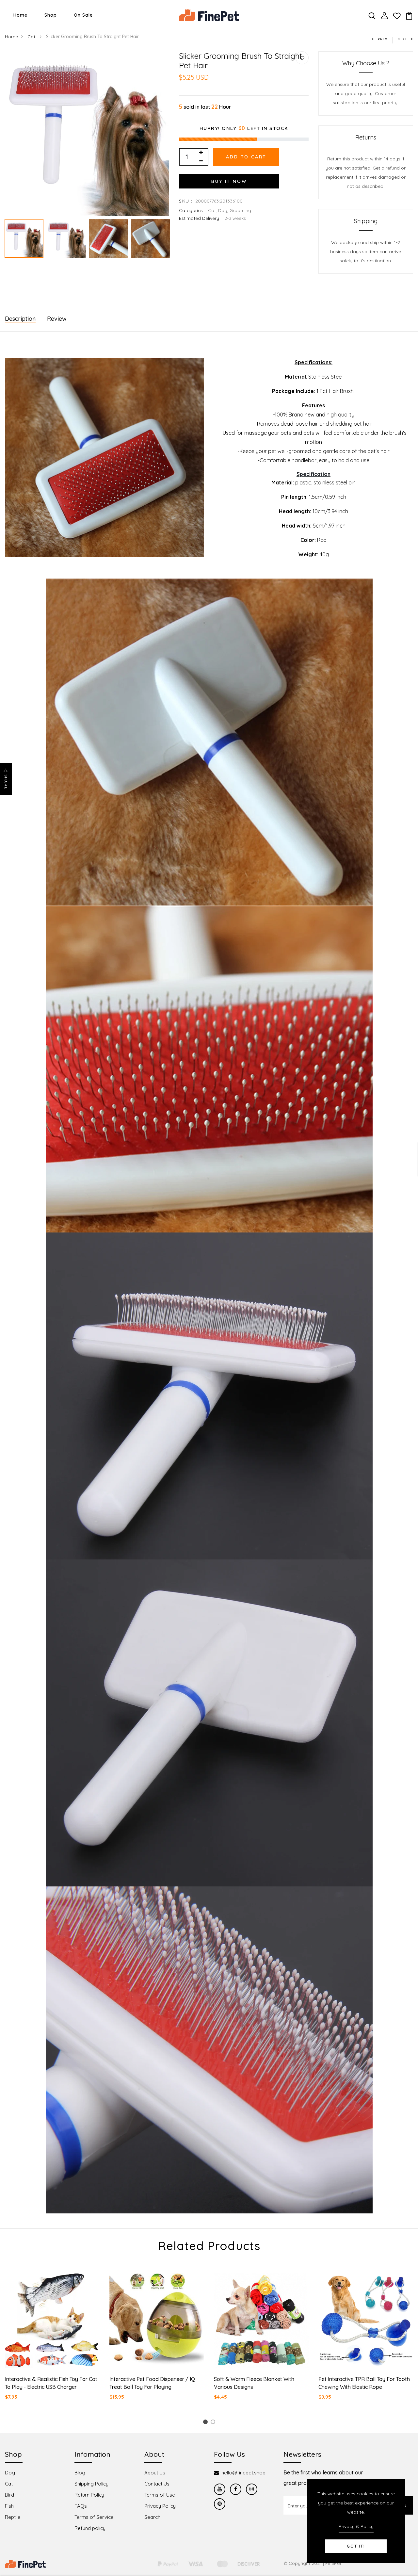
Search (152, 2517)
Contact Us (157, 2484)
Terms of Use (160, 2495)
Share (6, 782)
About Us (155, 2473)
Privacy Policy (160, 2506)
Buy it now (229, 181)
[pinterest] (220, 2504)
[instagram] (252, 2489)
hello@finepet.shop (243, 2473)
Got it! (356, 2546)
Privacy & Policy (356, 2526)
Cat (32, 37)
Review (57, 319)
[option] (87, 134)
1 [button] (206, 2423)
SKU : (186, 201)
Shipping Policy (91, 2484)
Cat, (213, 210)
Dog (10, 2473)
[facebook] (236, 2489)
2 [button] (214, 2423)
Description (20, 319)
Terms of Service (94, 2517)
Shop (51, 15)
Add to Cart (246, 157)
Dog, (224, 210)
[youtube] (220, 2489)
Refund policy (90, 2528)
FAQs (81, 2506)
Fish (9, 2506)
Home (20, 15)
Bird (9, 2495)
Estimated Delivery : (200, 218)
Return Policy (89, 2495)
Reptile (13, 2517)
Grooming (240, 210)
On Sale (83, 15)
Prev (383, 39)
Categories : (192, 210)
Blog (80, 2473)
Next (402, 39)
